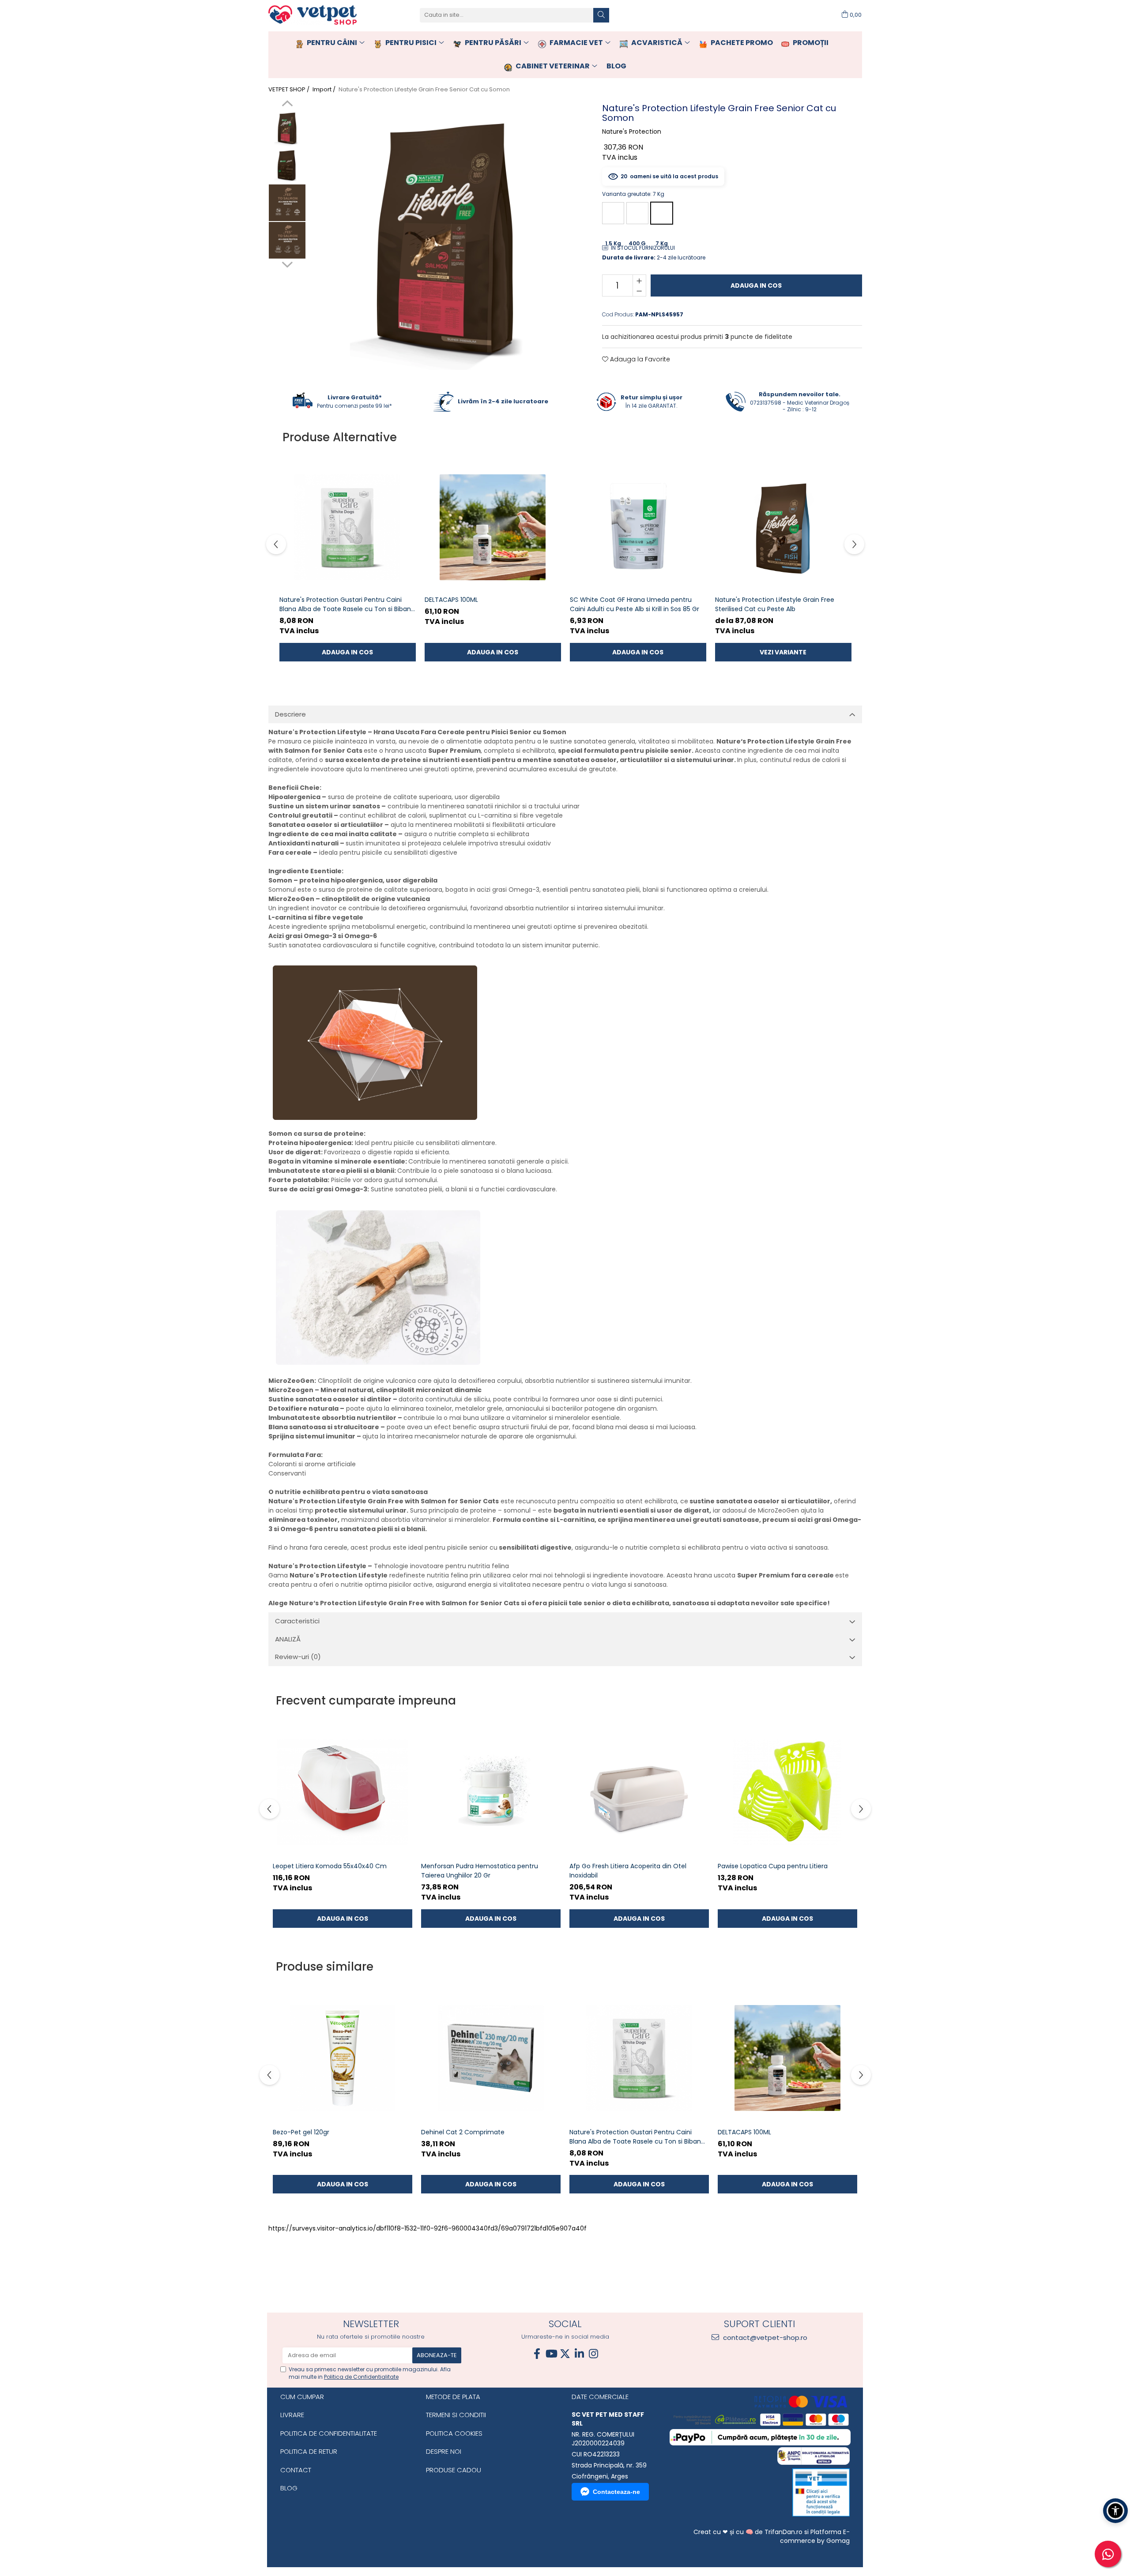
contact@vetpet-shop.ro (764, 2338)
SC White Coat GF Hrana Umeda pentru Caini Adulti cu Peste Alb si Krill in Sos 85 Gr (635, 604)
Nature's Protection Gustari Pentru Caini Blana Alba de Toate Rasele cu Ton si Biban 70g (345, 605)
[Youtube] (551, 2354)
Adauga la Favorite (639, 359)
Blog (289, 2488)
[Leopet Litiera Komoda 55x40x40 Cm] (343, 1792)
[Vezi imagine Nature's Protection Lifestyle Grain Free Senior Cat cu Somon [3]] (287, 240)
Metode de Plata (453, 2397)
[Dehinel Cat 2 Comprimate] (491, 2058)
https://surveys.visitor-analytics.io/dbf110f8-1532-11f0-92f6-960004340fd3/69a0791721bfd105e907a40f (428, 2228)
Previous (287, 105)
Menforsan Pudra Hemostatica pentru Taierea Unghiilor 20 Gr (480, 1871)
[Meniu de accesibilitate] (1115, 2511)
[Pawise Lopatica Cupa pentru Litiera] (787, 1792)
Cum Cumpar (302, 2397)
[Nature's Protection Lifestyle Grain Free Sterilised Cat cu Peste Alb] (783, 527)
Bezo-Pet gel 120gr (301, 2132)
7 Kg (662, 213)
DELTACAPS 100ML (451, 600)
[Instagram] (593, 2354)
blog (616, 66)
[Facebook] (537, 2354)
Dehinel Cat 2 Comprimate (463, 2132)
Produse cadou (454, 2470)
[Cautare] (601, 15)
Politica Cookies (454, 2433)
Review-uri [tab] (298, 1657)
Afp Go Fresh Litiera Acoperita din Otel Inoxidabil (628, 1871)
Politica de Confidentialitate (361, 2377)
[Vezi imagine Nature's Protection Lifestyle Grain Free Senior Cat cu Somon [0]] (287, 128)
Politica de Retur (309, 2451)
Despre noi (444, 2451)
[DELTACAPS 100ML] (493, 527)
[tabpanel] (445, 235)
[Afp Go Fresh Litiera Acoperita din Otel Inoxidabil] (639, 1792)
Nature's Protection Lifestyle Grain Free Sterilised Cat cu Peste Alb (775, 604)
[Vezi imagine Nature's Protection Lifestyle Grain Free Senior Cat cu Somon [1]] (287, 165)
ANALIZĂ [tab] (288, 1639)
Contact (296, 2470)
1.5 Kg (613, 213)
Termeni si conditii (456, 2415)
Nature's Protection (632, 131)
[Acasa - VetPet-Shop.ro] (313, 15)
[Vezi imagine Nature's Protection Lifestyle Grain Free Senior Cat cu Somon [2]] (287, 203)
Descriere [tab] (290, 714)
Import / (325, 90)
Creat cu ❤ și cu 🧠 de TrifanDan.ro (749, 2532)
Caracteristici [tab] (297, 1621)
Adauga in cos (756, 285)
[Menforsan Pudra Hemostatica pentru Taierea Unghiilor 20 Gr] (491, 1792)
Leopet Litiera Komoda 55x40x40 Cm (330, 1866)
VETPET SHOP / (290, 90)
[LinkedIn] (579, 2354)
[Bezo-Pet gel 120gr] (343, 2058)
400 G (637, 213)
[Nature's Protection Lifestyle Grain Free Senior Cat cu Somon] (445, 235)
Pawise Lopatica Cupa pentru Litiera (773, 1866)
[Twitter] (565, 2354)
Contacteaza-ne (616, 2492)
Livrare (292, 2415)
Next (287, 263)
